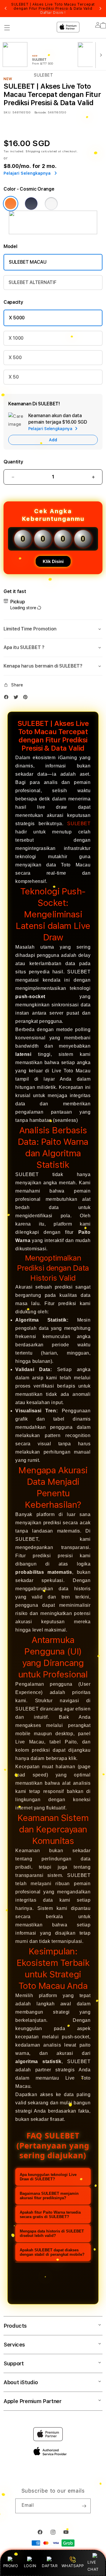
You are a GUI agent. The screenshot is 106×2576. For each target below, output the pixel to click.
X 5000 (17, 318)
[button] (53, 629)
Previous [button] (6, 9)
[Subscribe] (84, 2506)
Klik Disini (53, 561)
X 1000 (16, 338)
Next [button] (100, 9)
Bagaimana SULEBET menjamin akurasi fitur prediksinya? (49, 2196)
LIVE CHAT (93, 2566)
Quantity (13, 462)
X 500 (15, 357)
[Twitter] (17, 698)
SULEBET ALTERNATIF (32, 282)
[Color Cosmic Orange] (11, 204)
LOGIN (30, 2566)
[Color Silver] (51, 204)
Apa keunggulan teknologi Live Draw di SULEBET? (48, 2177)
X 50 (14, 377)
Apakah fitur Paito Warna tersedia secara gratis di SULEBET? (50, 2215)
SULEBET (79, 824)
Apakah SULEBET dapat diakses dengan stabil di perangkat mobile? (52, 2252)
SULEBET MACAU (28, 262)
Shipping (33, 151)
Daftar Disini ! (53, 13)
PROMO (11, 2566)
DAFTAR (50, 2566)
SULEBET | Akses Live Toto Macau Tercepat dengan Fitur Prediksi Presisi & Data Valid (53, 9)
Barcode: (40, 112)
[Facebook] (8, 698)
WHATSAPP (73, 2566)
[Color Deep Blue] (31, 204)
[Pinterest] (27, 698)
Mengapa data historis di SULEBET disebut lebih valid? (52, 2233)
